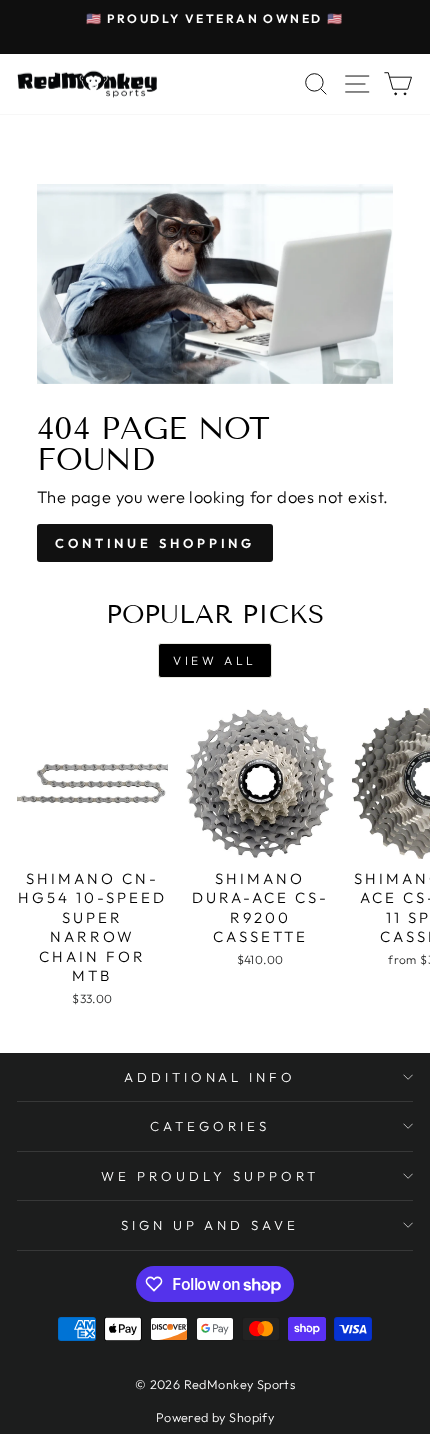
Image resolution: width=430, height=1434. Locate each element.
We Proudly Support (210, 1176)
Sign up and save (210, 1225)
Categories (210, 1126)
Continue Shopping (155, 543)
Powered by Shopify (215, 1417)
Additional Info (210, 1077)
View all (215, 660)
